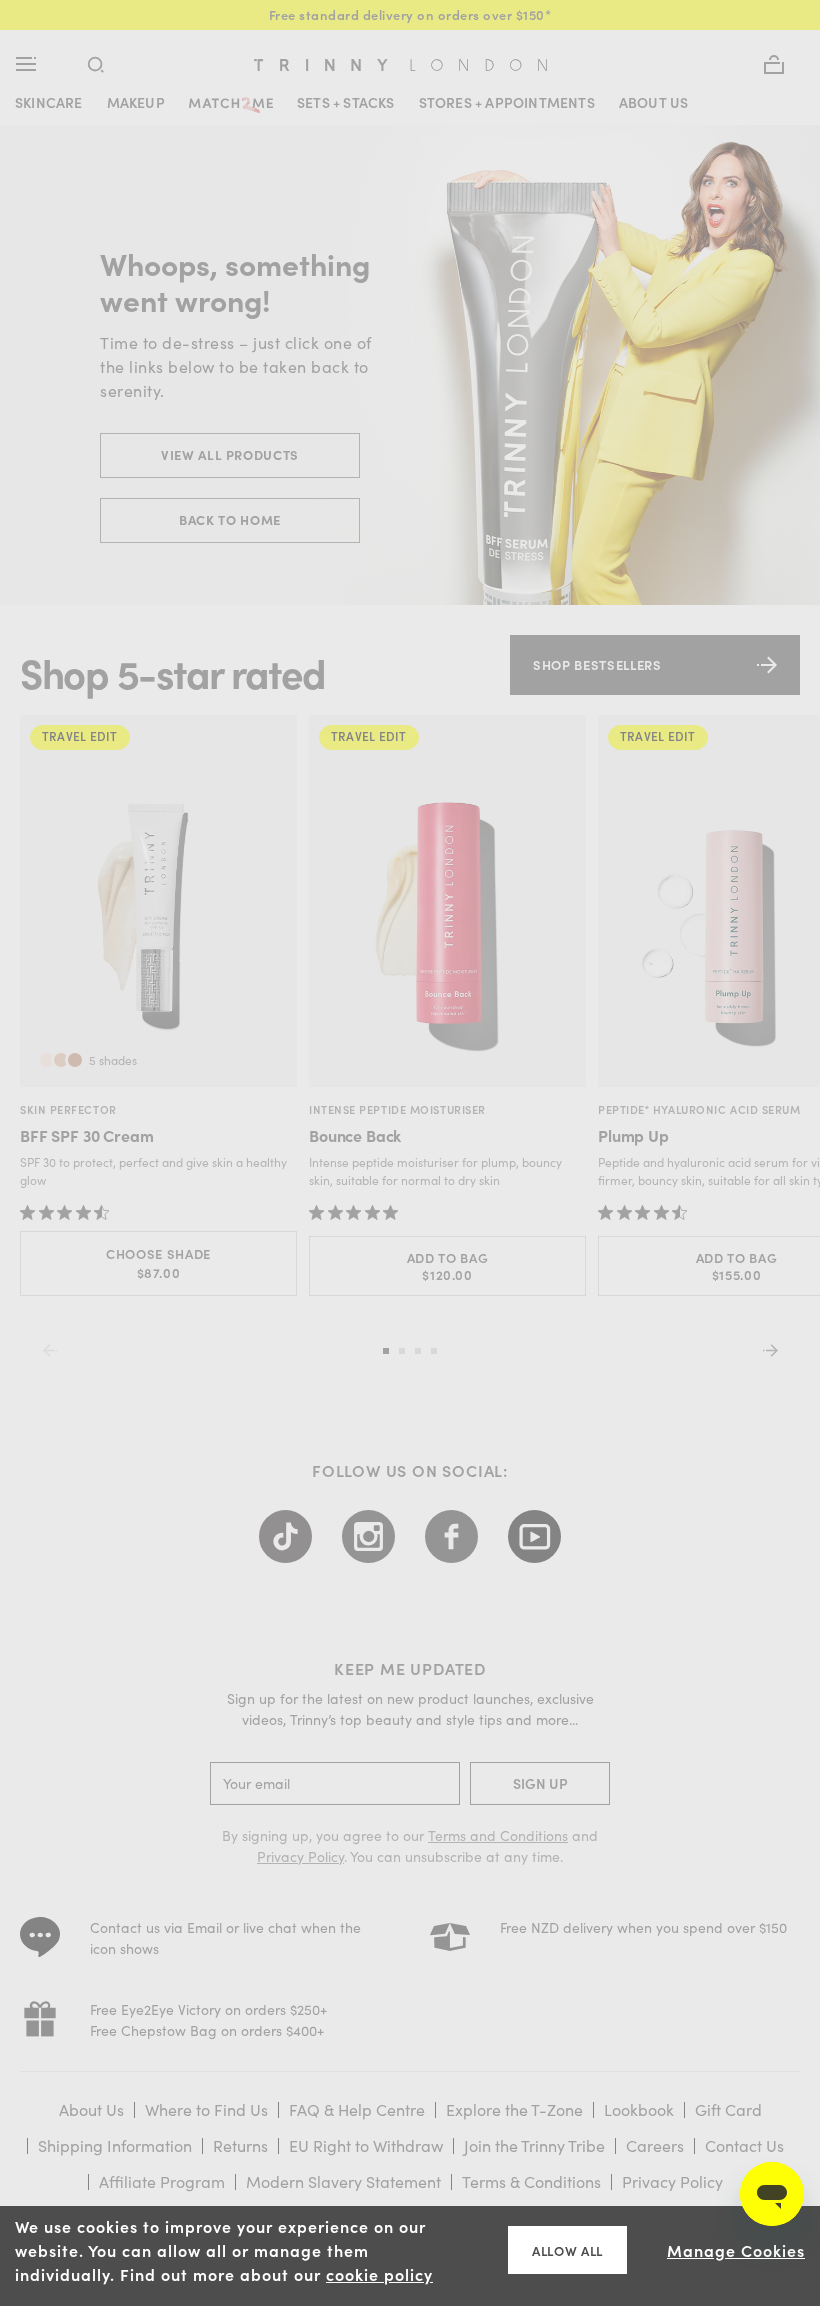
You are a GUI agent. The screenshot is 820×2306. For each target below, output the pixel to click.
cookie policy (379, 2274)
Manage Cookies (736, 2250)
